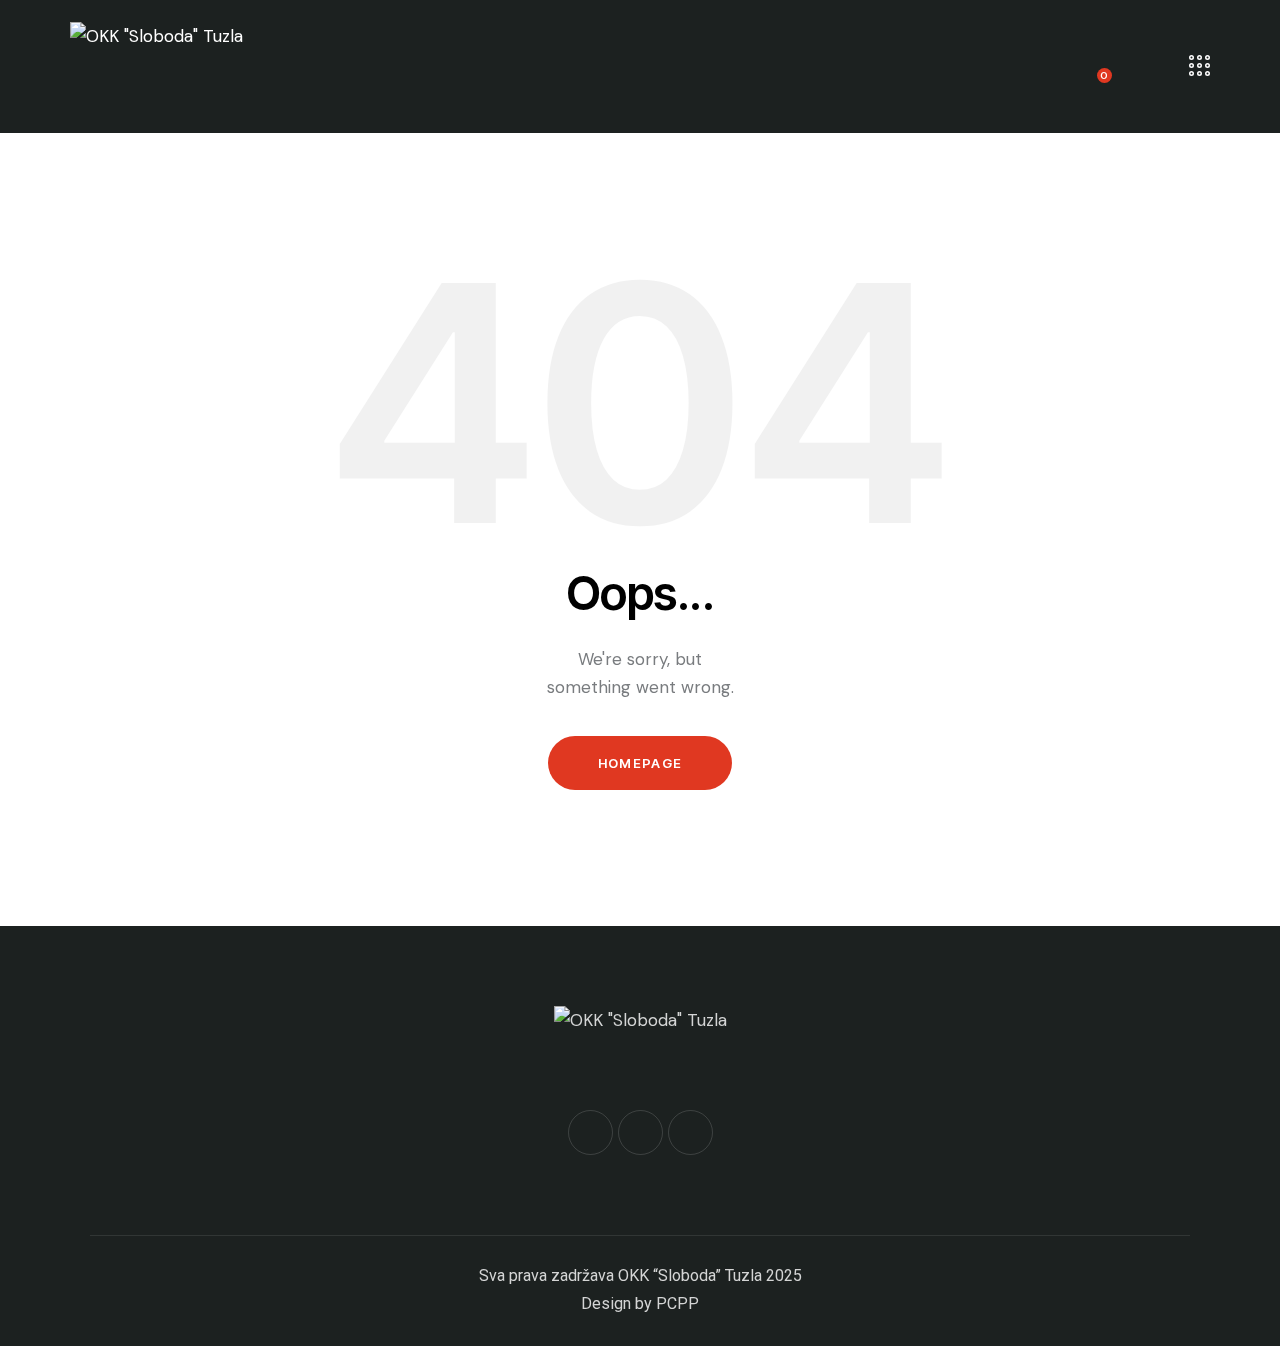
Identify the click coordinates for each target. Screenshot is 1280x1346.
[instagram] (690, 1132)
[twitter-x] (640, 1132)
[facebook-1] (590, 1132)
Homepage (640, 763)
